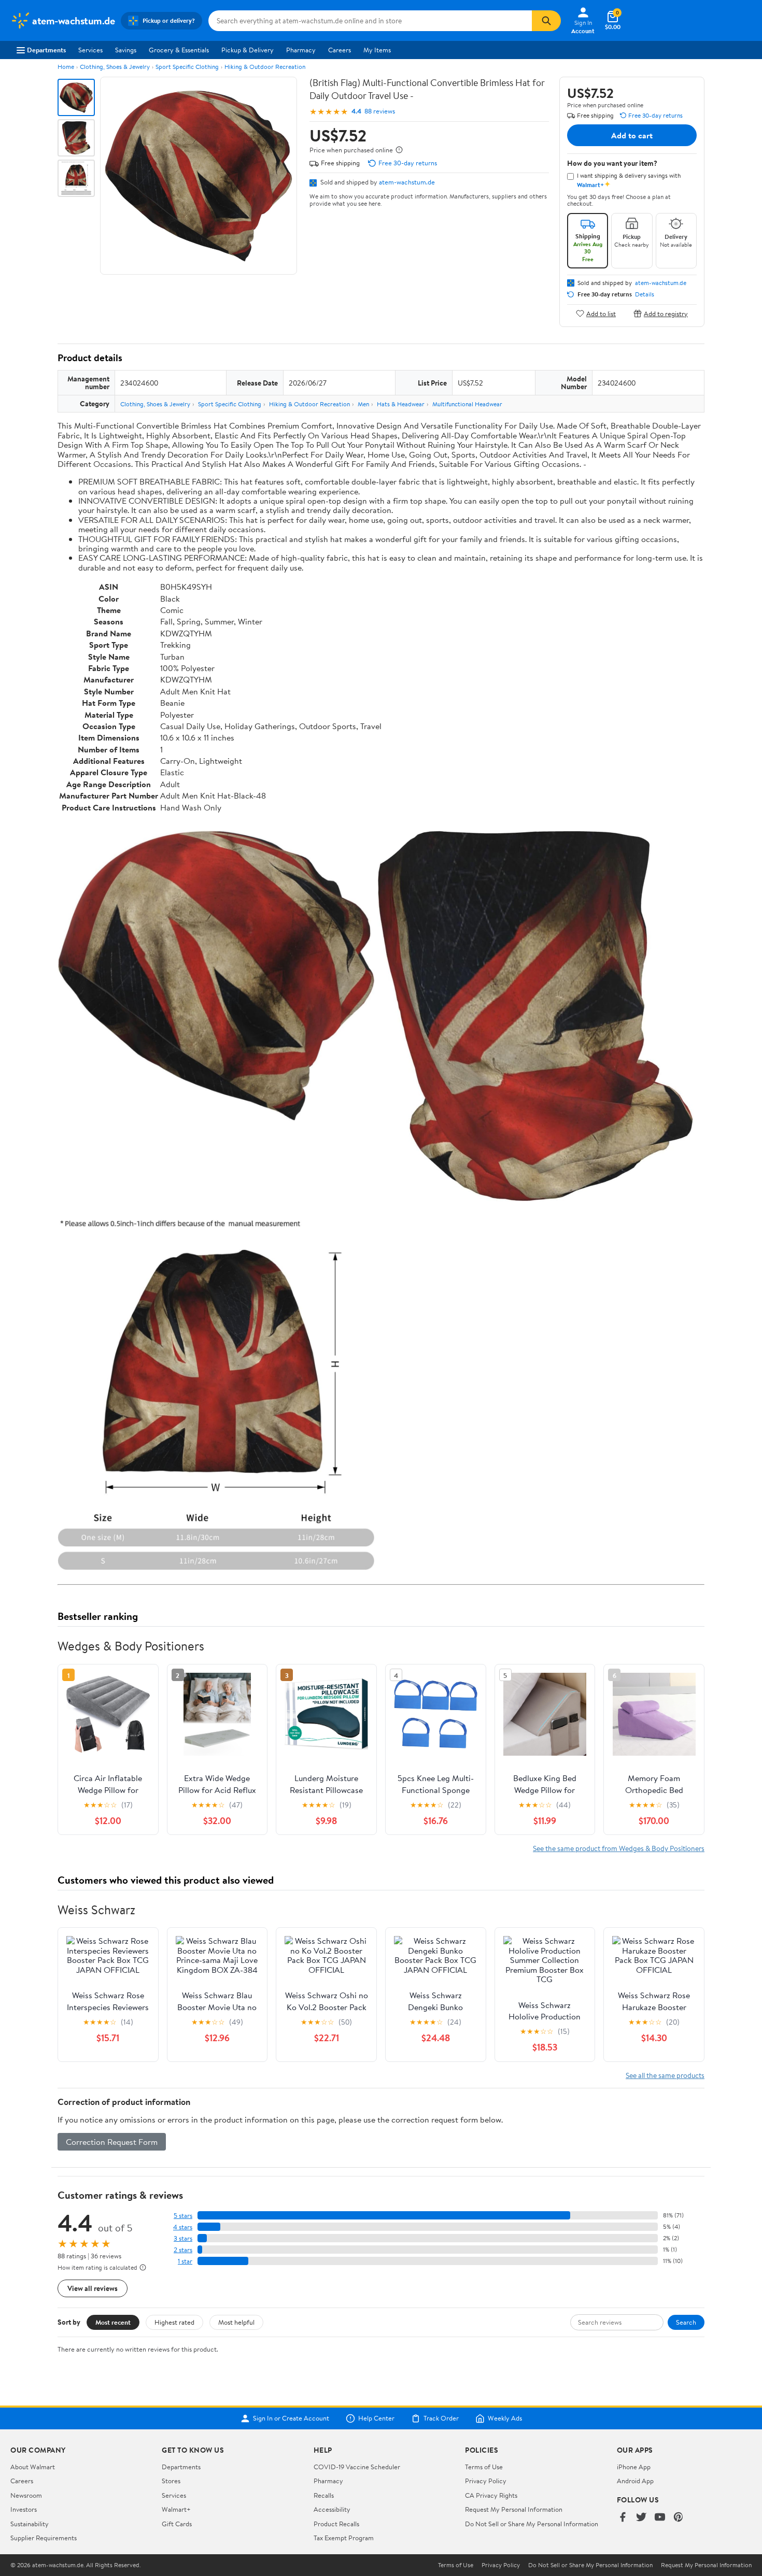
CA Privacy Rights (491, 2495)
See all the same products (665, 2075)
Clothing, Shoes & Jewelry (115, 67)
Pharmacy (301, 50)
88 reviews (380, 111)
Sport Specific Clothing (187, 67)
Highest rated (174, 2322)
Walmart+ (176, 2509)
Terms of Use (484, 2467)
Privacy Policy (486, 2481)
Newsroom (26, 2495)
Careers (340, 50)
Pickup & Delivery (248, 50)
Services (90, 50)
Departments (46, 50)
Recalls (324, 2495)
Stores (171, 2481)
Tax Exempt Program (344, 2538)
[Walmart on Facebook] (623, 2518)
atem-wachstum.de (407, 182)
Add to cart (632, 135)
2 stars (183, 2250)
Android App (635, 2481)
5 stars (183, 2216)
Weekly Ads (505, 2418)
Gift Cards (177, 2524)
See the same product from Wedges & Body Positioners (619, 1848)
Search (686, 2322)
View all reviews (93, 2288)
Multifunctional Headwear (467, 404)
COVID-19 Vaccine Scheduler (357, 2467)
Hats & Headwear (401, 404)
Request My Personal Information (514, 2509)
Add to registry (666, 313)
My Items (377, 50)
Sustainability (30, 2524)
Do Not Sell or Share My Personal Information (532, 2524)
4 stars (183, 2227)
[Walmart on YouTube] (660, 2518)
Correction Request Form (112, 2142)
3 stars (183, 2238)
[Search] (546, 21)
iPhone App (634, 2467)
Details (645, 294)
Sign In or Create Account (291, 2418)
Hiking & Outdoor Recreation (265, 67)
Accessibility (332, 2509)
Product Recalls (336, 2524)
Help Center (376, 2418)
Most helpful (236, 2322)
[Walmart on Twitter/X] (641, 2518)
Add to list (601, 313)
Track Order (441, 2418)
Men (363, 404)
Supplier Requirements (44, 2538)
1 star (185, 2261)
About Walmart (33, 2467)
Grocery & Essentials (179, 50)
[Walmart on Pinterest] (679, 2518)
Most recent (113, 2322)
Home (66, 67)
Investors (24, 2509)
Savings (126, 50)
